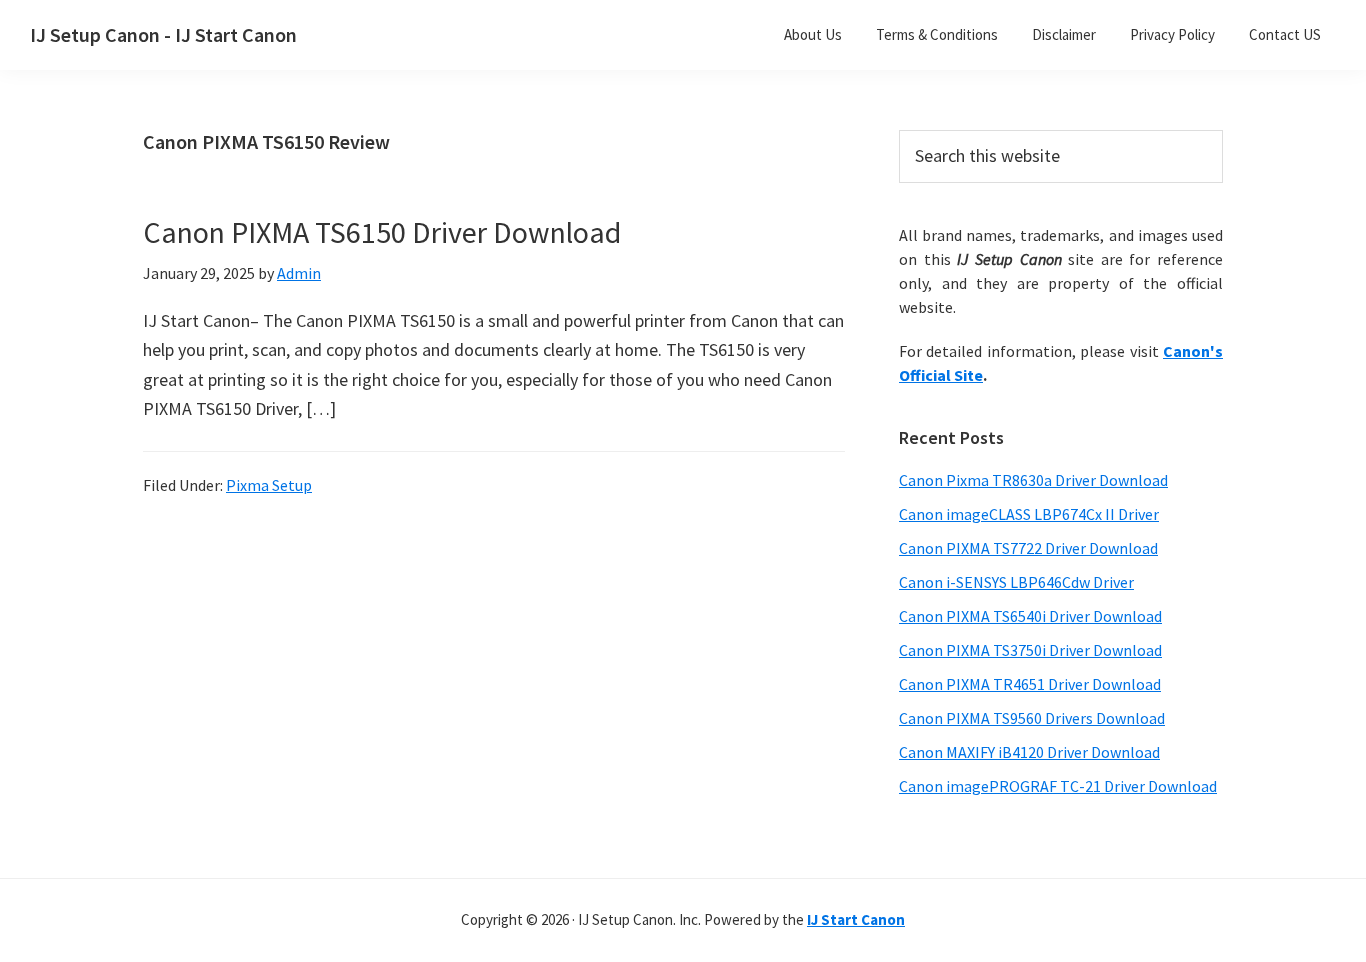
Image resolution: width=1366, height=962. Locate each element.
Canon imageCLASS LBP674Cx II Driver (1029, 514)
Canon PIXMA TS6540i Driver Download (1030, 616)
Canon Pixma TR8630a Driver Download (1033, 480)
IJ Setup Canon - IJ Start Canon (163, 34)
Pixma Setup (269, 485)
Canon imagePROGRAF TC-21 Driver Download (1058, 786)
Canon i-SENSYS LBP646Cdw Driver (1016, 582)
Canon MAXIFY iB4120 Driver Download (1029, 752)
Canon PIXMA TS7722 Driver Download (1028, 548)
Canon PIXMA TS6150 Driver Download (382, 232)
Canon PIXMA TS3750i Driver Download (1030, 650)
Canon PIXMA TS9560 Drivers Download (1032, 718)
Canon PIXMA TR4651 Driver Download (1030, 684)
